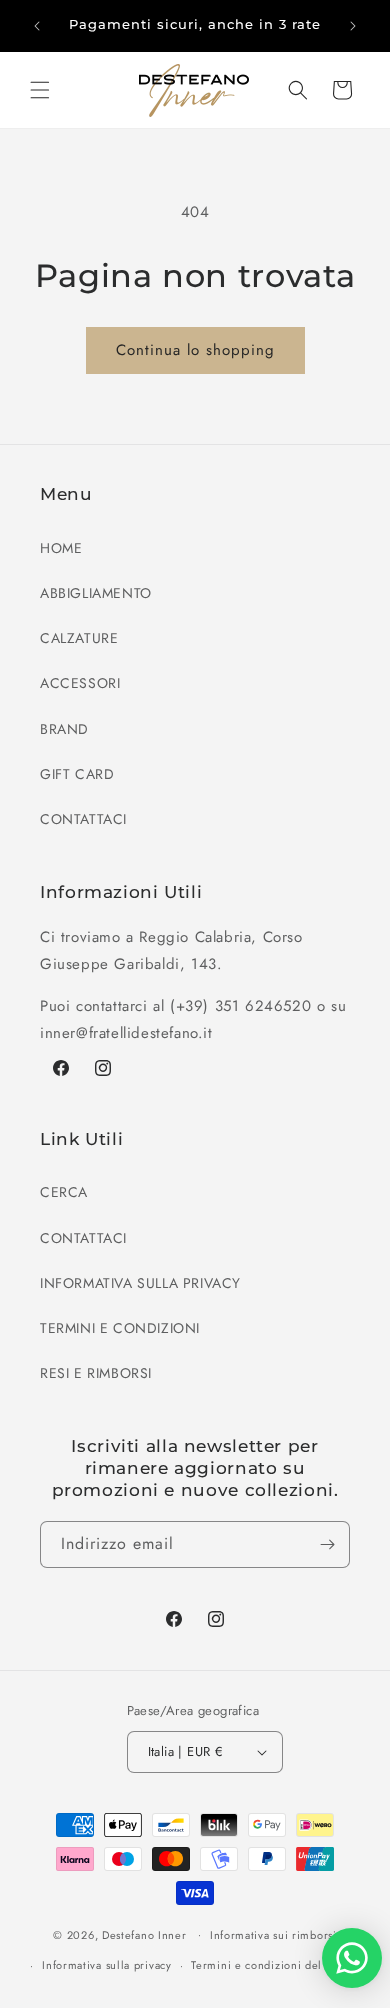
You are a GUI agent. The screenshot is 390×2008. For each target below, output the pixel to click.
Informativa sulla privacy (107, 1965)
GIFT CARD (77, 774)
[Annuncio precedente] (37, 26)
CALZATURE (79, 638)
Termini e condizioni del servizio (279, 1965)
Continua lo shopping (195, 350)
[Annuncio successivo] (353, 26)
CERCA (64, 1192)
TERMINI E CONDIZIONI (120, 1328)
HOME (61, 548)
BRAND (64, 729)
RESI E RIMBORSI (96, 1373)
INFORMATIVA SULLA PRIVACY (140, 1283)
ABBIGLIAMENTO (96, 593)
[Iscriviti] (327, 1544)
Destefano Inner (144, 1934)
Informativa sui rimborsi (273, 1935)
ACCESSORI (80, 683)
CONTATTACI (83, 819)
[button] (40, 90)
